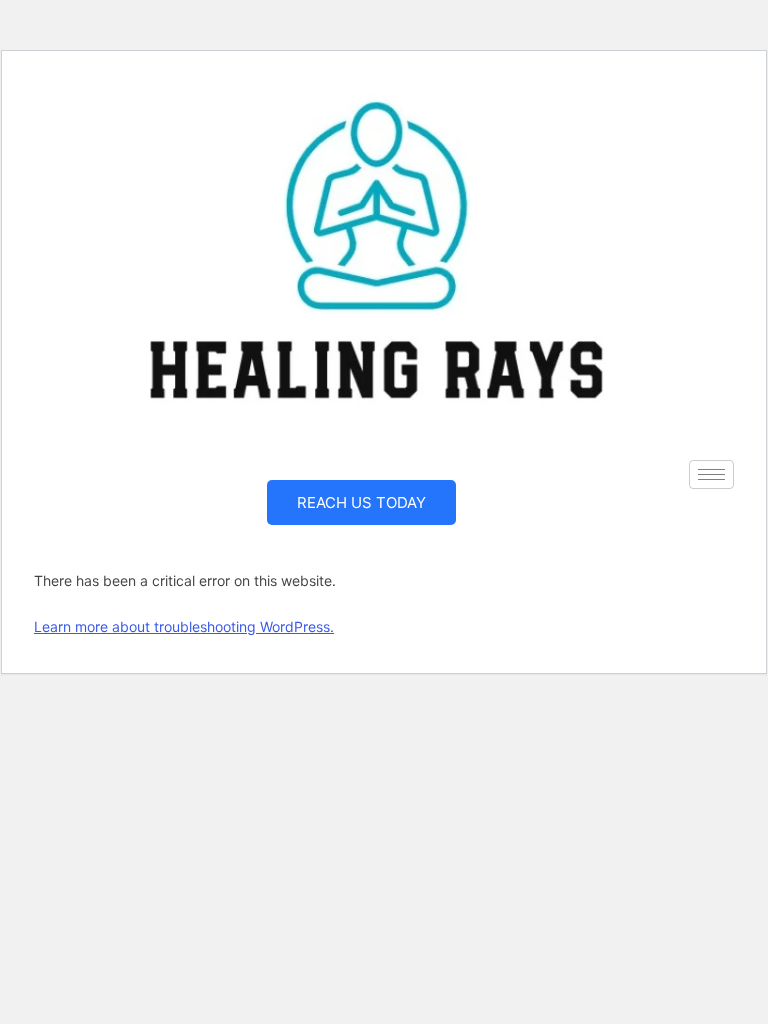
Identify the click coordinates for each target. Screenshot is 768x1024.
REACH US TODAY (361, 502)
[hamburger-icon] (711, 474)
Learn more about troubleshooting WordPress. (184, 626)
